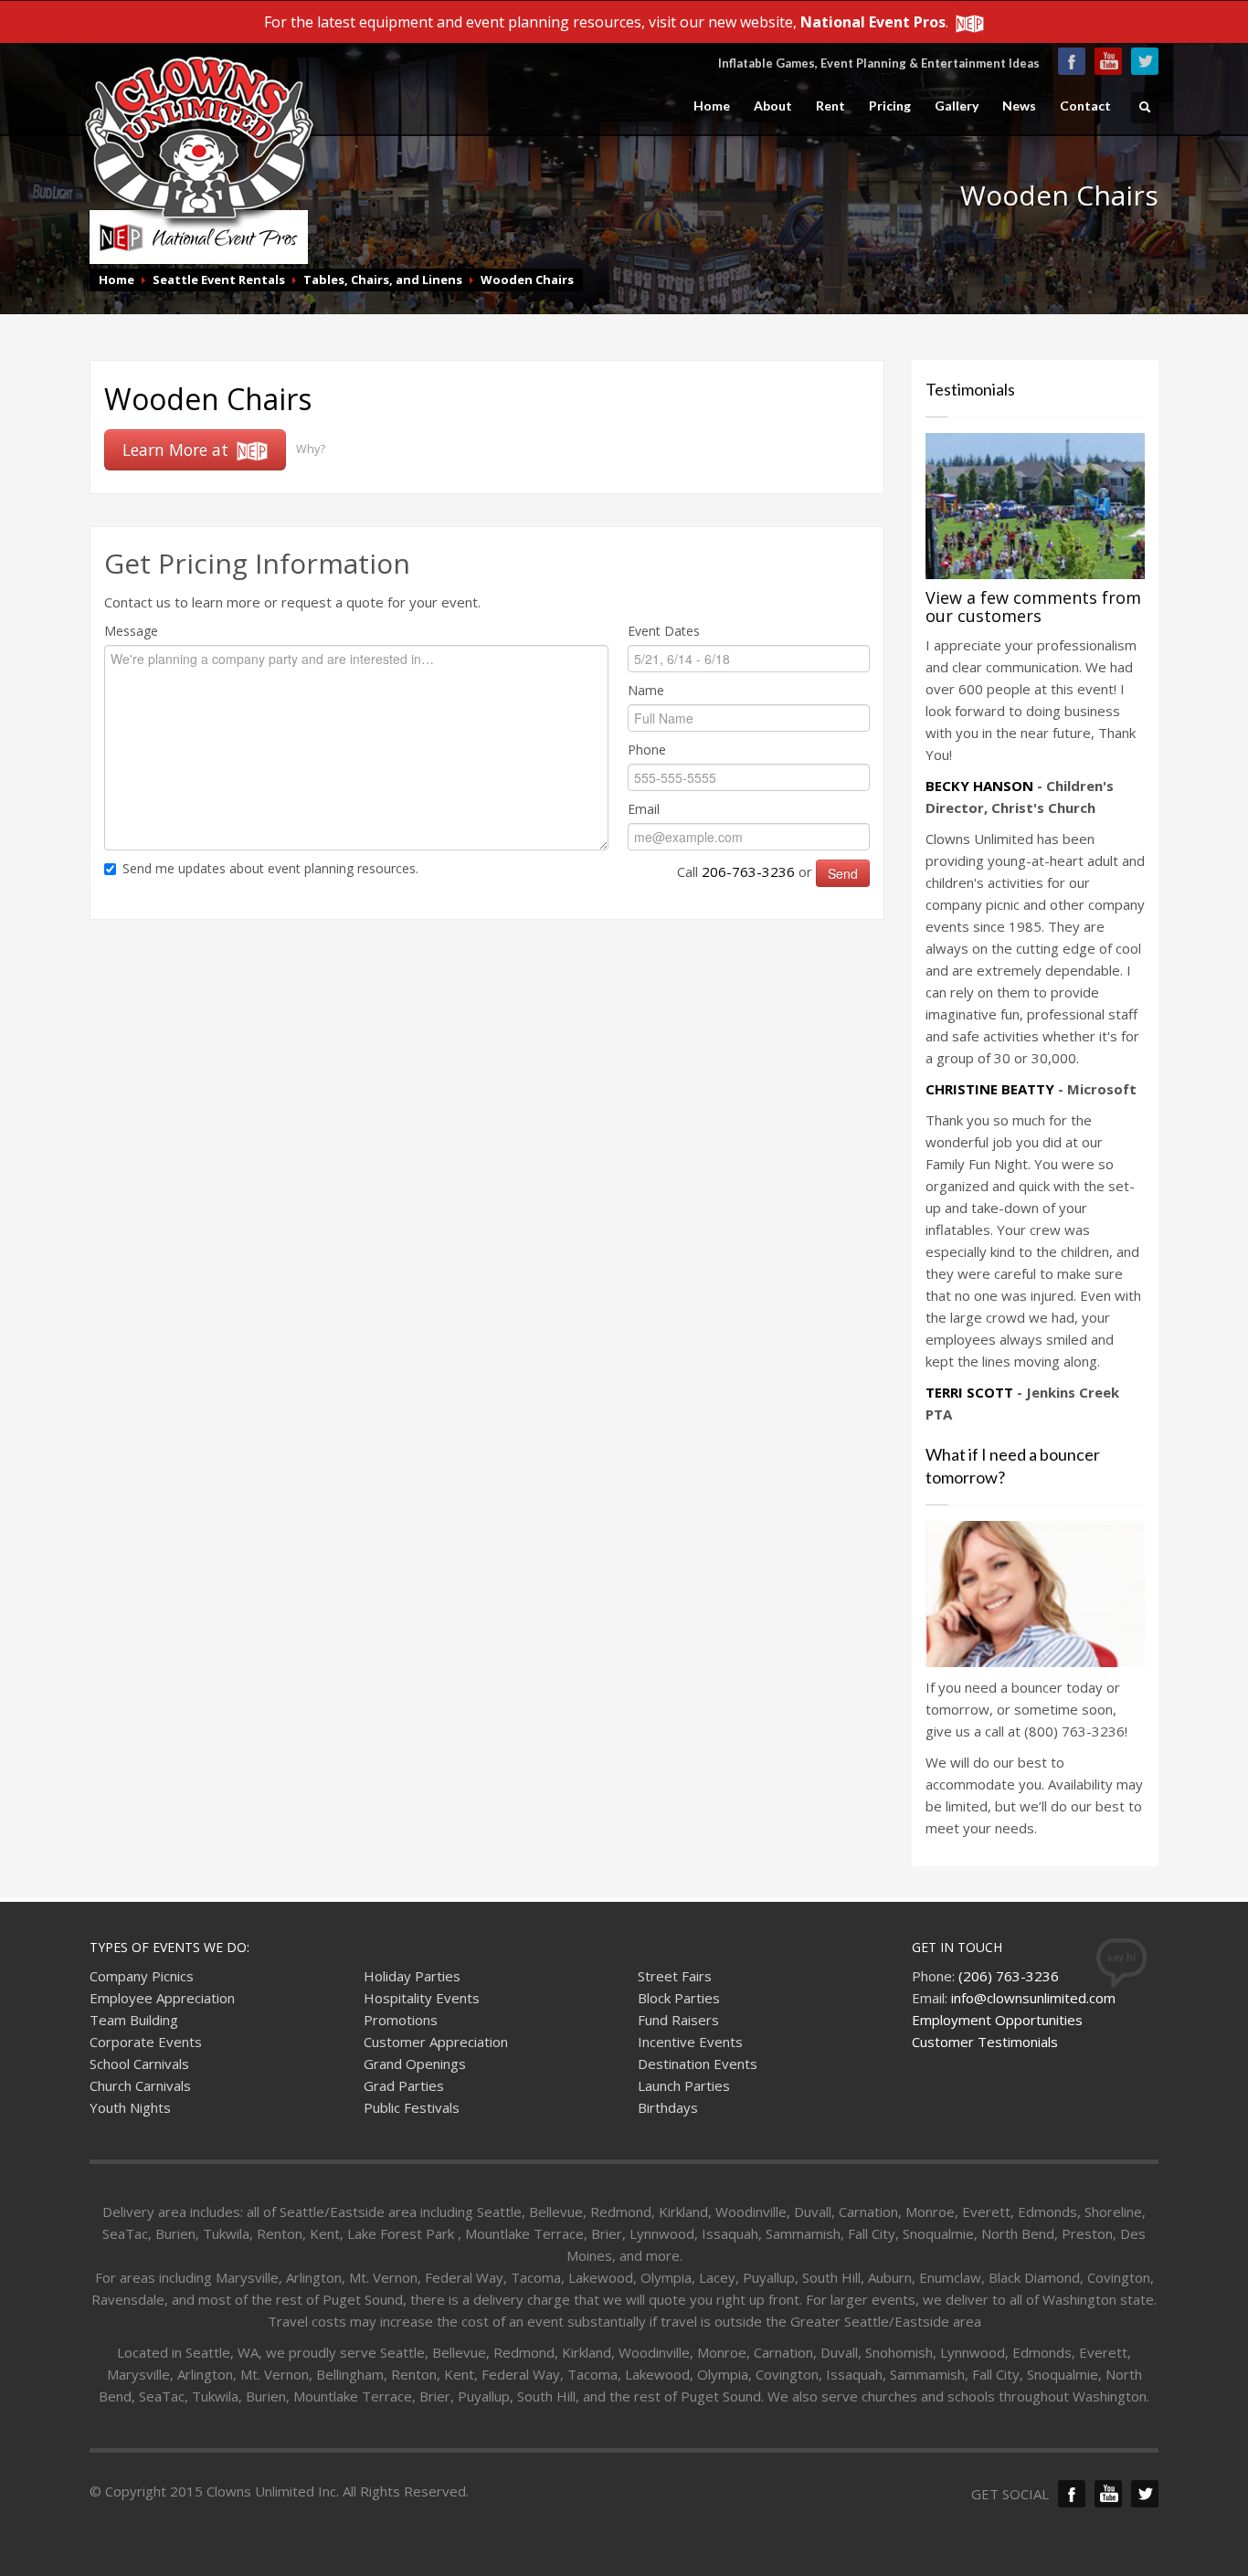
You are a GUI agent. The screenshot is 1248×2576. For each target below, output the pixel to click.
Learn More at (178, 449)
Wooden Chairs (527, 280)
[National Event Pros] (968, 22)
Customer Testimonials (985, 2042)
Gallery (957, 106)
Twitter (1145, 61)
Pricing (890, 106)
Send (843, 873)
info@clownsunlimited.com (1033, 1998)
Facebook (1072, 61)
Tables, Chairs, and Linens (383, 280)
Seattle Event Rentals (219, 280)
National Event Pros (873, 22)
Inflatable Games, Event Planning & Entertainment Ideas (879, 63)
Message (131, 631)
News (1019, 106)
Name (646, 690)
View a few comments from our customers (1033, 607)
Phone (647, 750)
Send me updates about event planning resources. (270, 868)
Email (644, 809)
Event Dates (664, 631)
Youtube (1108, 61)
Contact (1085, 106)
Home (712, 106)
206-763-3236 (748, 871)
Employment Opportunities (997, 2020)
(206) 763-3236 (1009, 1976)
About (773, 106)
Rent (830, 106)
